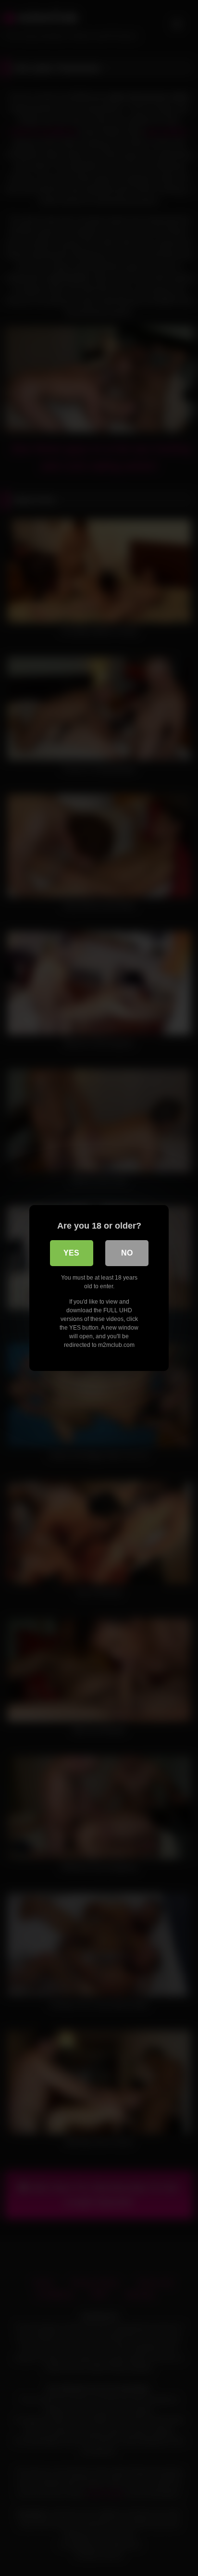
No (127, 1253)
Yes (71, 1253)
